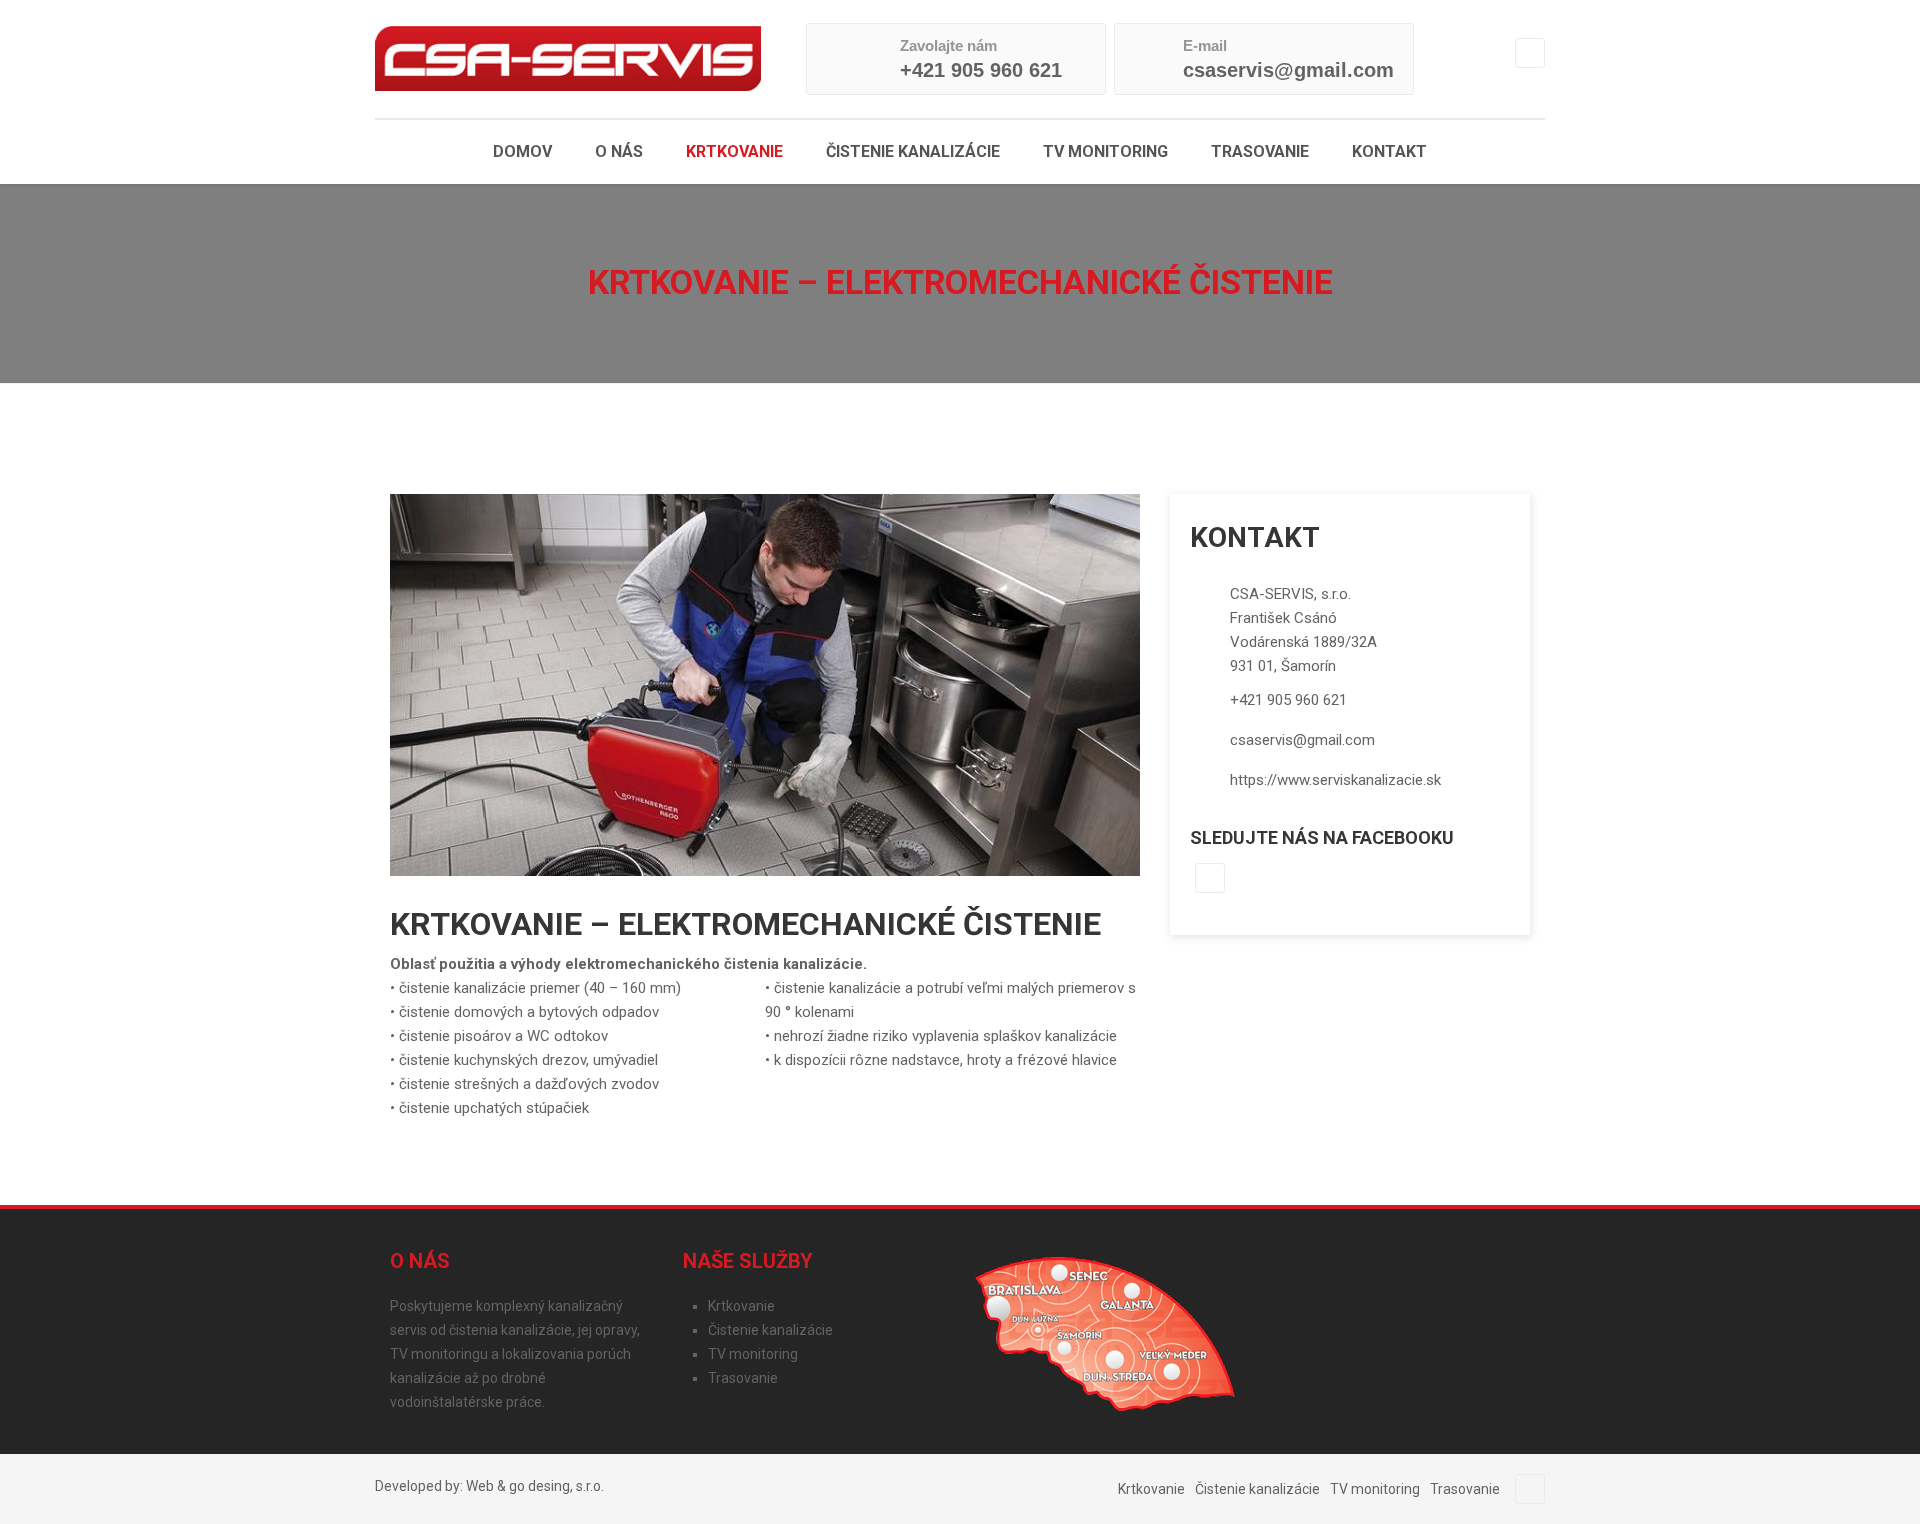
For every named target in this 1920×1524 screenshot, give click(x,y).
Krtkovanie (734, 151)
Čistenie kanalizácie (913, 151)
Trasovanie (1260, 151)
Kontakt (1389, 151)
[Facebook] (1530, 53)
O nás (619, 151)
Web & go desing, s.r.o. (535, 1486)
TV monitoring (1105, 151)
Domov (522, 151)
